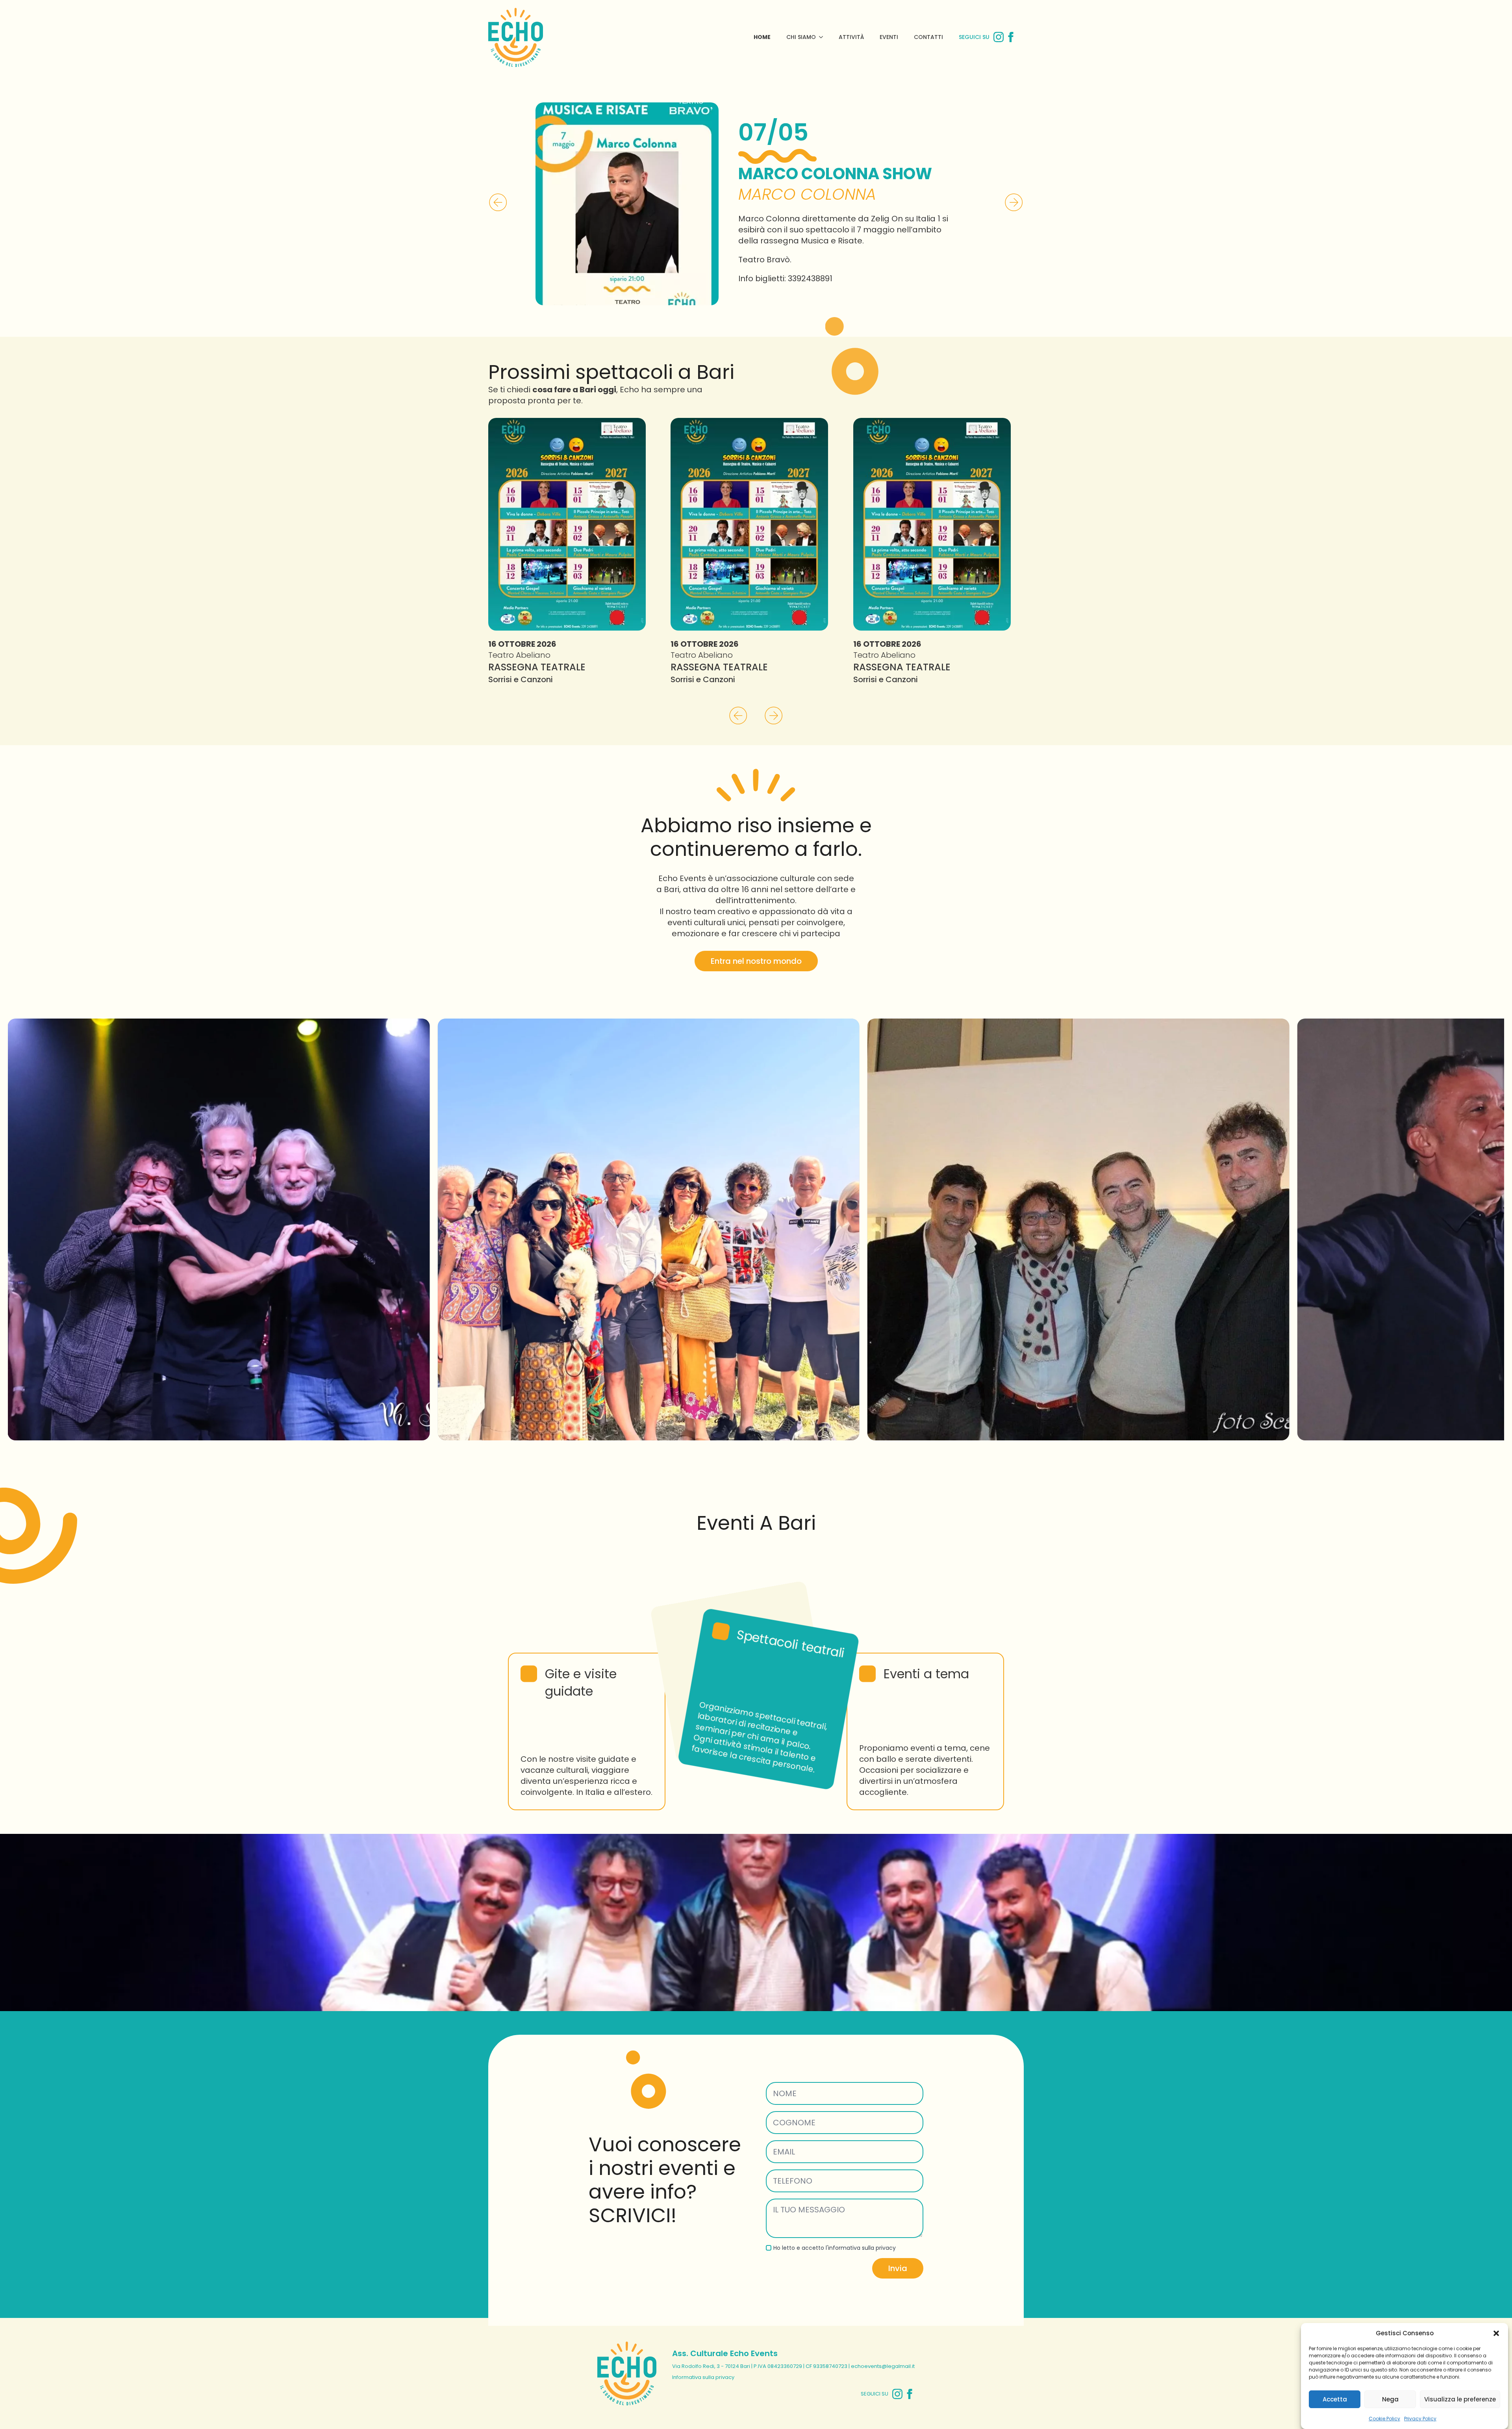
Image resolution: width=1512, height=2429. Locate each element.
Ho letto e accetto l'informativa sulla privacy (835, 2380)
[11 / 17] (1080, 1362)
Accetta (1335, 2399)
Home (762, 37)
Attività (851, 37)
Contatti (928, 37)
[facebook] (1011, 37)
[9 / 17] (221, 1362)
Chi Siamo (801, 37)
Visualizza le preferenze (1460, 2399)
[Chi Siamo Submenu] (823, 37)
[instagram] (999, 37)
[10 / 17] (651, 1362)
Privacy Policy (1420, 2419)
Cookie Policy (1384, 2419)
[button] (1496, 2333)
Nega (1390, 2399)
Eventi (889, 37)
